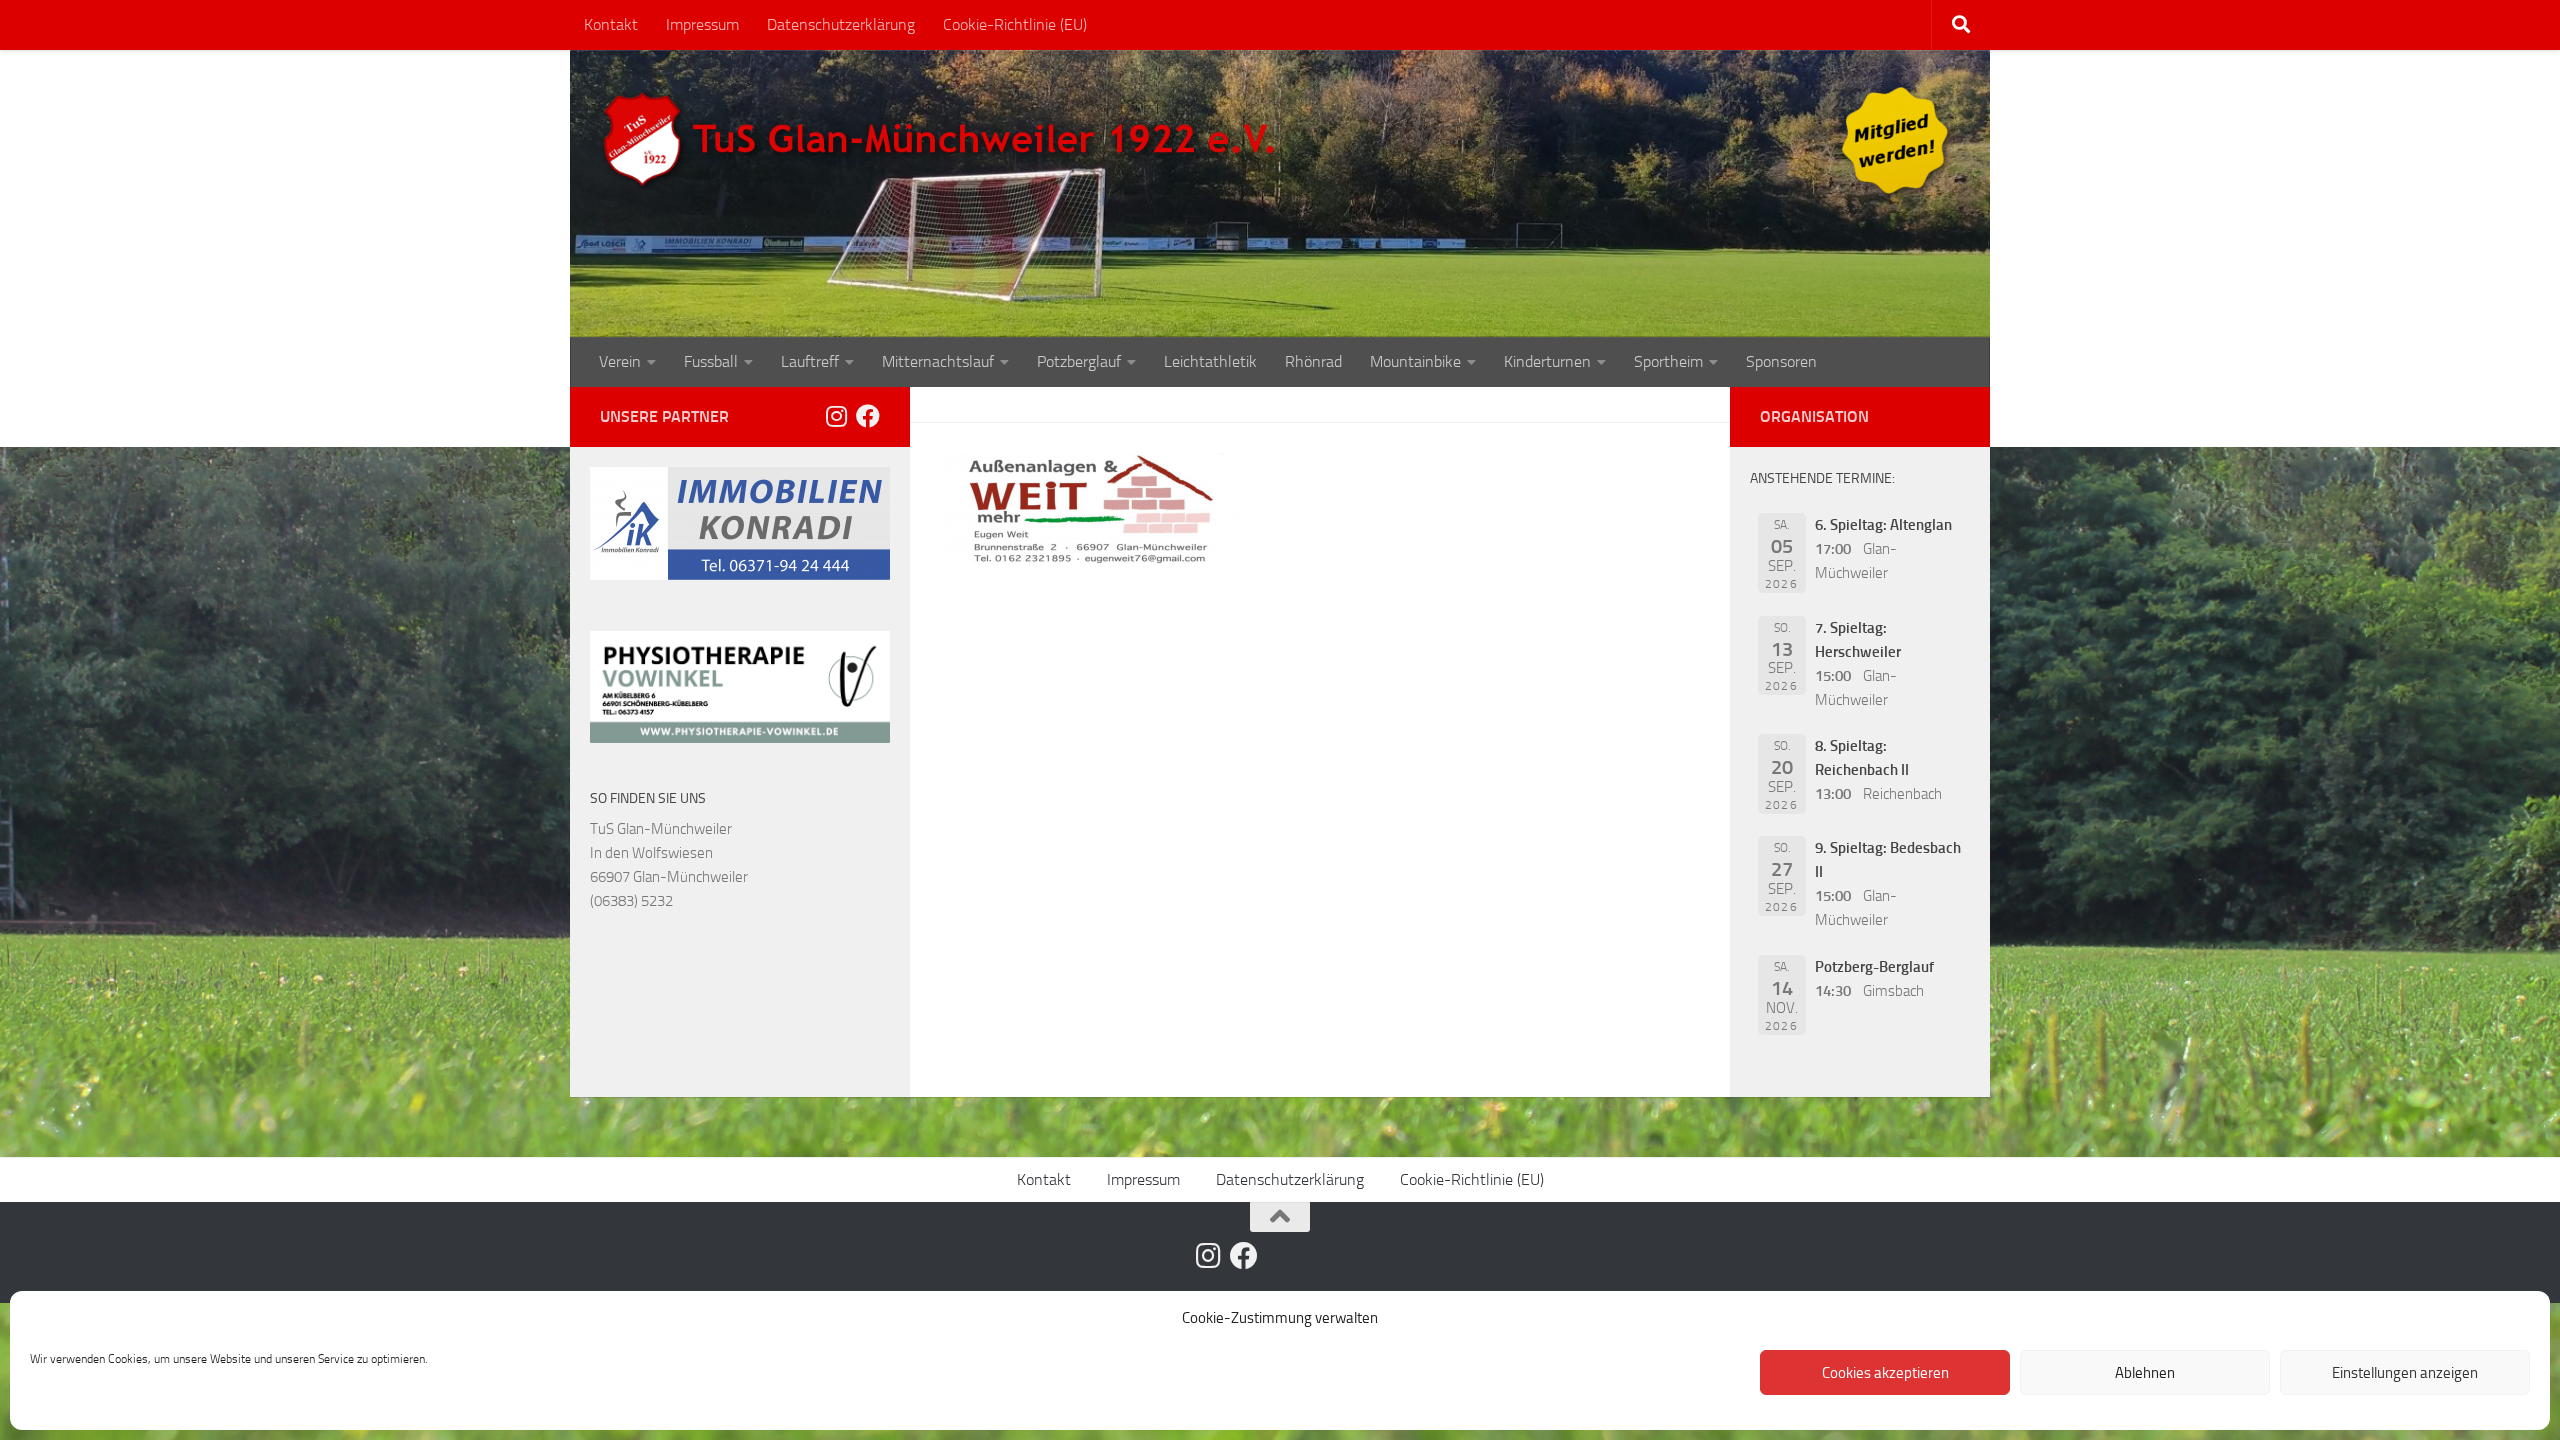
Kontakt (611, 24)
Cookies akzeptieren (1885, 1373)
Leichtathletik (1210, 361)
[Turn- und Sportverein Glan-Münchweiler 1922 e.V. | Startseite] (944, 140)
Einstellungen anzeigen (2405, 1373)
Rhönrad (1313, 361)
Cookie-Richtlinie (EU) (1015, 24)
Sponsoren (1781, 361)
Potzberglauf (1079, 361)
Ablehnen (2145, 1373)
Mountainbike (1415, 361)
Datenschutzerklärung (841, 24)
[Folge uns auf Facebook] (868, 416)
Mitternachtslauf (938, 361)
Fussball (711, 361)
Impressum (702, 24)
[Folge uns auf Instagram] (836, 416)
